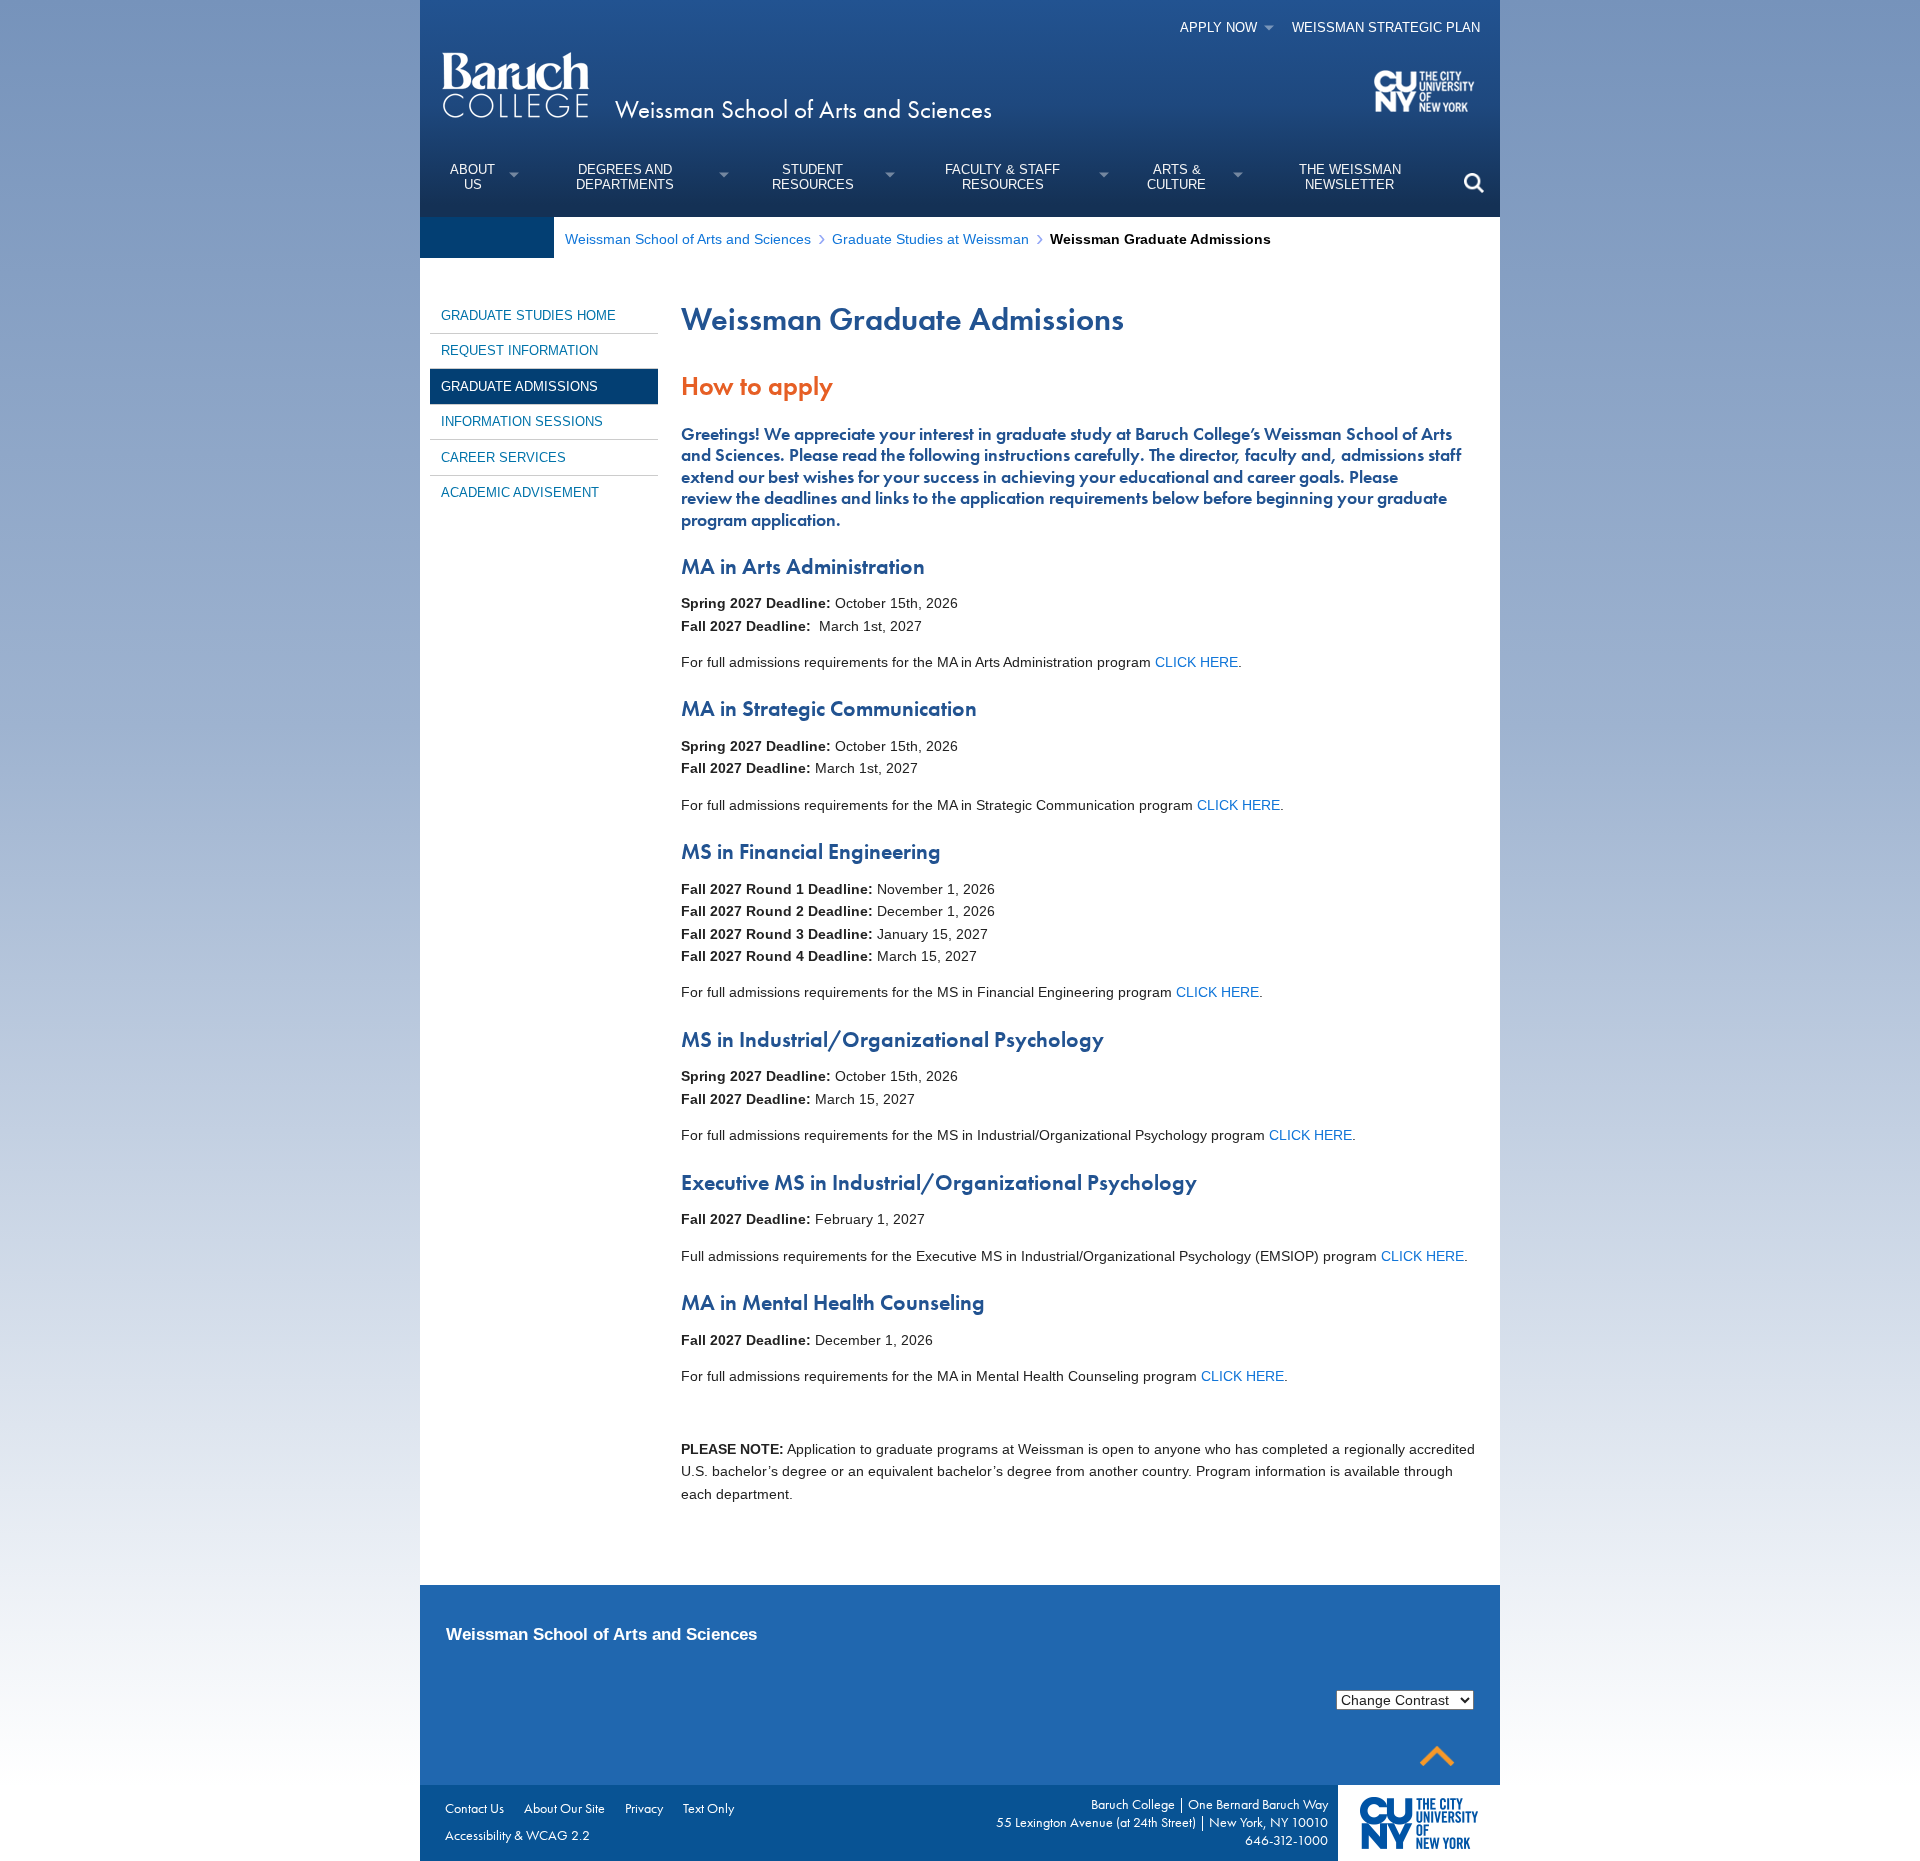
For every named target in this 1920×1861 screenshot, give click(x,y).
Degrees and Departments (625, 177)
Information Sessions (522, 421)
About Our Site (564, 1808)
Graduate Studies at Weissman (930, 239)
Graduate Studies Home (528, 315)
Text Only (708, 1808)
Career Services (503, 457)
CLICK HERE (1196, 662)
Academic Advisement (520, 492)
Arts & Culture (1176, 177)
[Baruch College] (515, 84)
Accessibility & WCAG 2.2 (517, 1835)
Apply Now (1218, 27)
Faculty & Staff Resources (1002, 177)
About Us (472, 177)
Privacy (644, 1808)
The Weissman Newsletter (1350, 177)
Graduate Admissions (519, 386)
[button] (1473, 182)
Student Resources (813, 177)
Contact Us (474, 1808)
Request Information (519, 350)
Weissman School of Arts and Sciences (803, 109)
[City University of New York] (1426, 90)
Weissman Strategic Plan (1386, 27)
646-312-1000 (1286, 1840)
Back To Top (1437, 1756)
